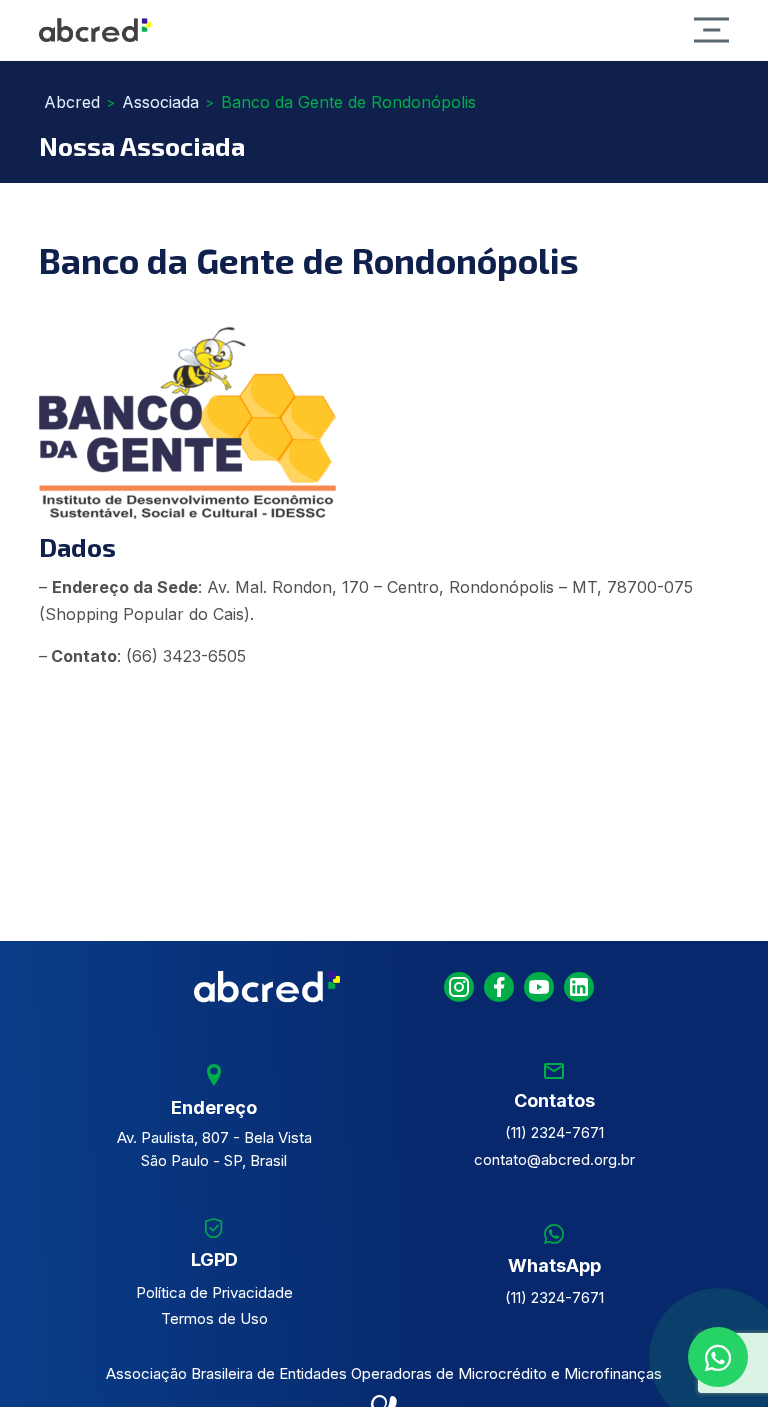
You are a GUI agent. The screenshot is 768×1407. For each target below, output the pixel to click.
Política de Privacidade (214, 1292)
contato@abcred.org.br (554, 1159)
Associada (160, 102)
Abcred (72, 102)
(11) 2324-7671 (554, 1132)
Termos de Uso (214, 1318)
